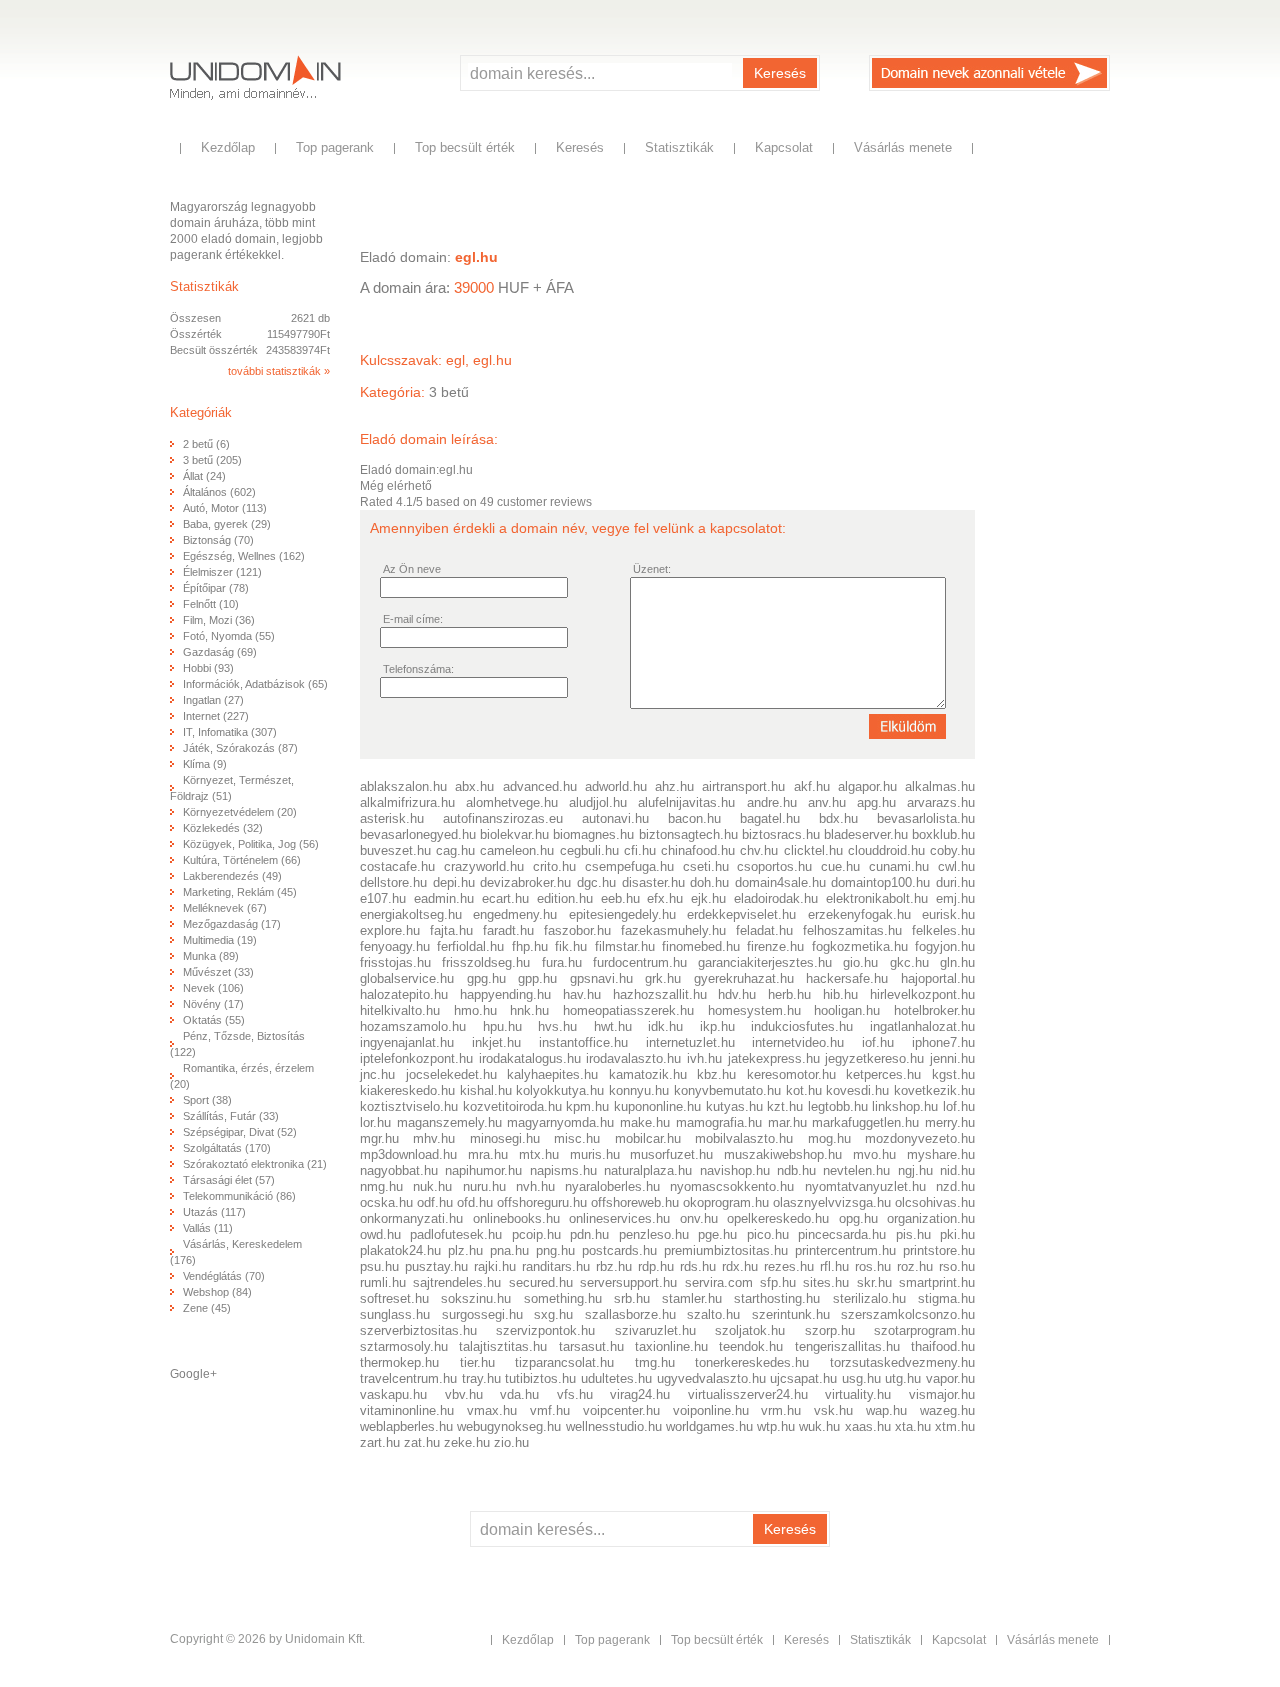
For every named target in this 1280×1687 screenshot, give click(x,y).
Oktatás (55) (214, 1020)
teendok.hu (751, 1346)
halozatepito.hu (404, 994)
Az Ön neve (412, 569)
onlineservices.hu (619, 1218)
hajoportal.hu (938, 978)
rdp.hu (656, 1266)
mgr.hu (379, 1138)
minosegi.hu (505, 1138)
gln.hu (957, 962)
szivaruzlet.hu (655, 1330)
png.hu (555, 1250)
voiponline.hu (711, 1410)
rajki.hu (495, 1266)
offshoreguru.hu (542, 1202)
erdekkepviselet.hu (741, 914)
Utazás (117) (214, 1212)
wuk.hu (819, 1426)
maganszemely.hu (449, 1122)
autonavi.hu (615, 818)
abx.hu (474, 786)
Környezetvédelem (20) (240, 812)
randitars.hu (556, 1266)
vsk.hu (833, 1410)
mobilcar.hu (648, 1138)
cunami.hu (899, 866)
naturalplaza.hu (648, 1170)
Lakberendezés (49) (232, 876)
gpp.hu (537, 978)
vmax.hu (492, 1410)
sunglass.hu (395, 1314)
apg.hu (876, 802)
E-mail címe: (413, 619)
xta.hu (913, 1426)
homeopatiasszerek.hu (628, 1010)
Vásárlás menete (903, 147)
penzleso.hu (654, 1234)
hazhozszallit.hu (660, 994)
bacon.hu (694, 818)
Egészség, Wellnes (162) (244, 556)
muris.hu (595, 1154)
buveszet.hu (395, 850)
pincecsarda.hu (842, 1234)
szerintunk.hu (791, 1314)
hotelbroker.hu (934, 1010)
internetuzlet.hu (690, 1042)
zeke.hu (467, 1442)
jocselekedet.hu (451, 1074)
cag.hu (455, 850)
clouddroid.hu (886, 850)
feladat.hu (764, 930)
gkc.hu (909, 962)
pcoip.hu (536, 1234)
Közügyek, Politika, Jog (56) (251, 844)
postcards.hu (619, 1250)
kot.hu (804, 1090)
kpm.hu (587, 1106)
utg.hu (903, 1378)
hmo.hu (475, 1010)
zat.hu (422, 1442)
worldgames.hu (709, 1426)
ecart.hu (505, 898)
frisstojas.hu (395, 962)
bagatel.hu (770, 818)
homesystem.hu (754, 1010)
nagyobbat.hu (399, 1170)
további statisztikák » (279, 371)
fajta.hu (451, 930)
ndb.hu (796, 1170)
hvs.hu (557, 1026)
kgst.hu (953, 1074)
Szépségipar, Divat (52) (240, 1132)
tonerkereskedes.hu (752, 1362)
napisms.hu (563, 1170)
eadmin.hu (444, 898)
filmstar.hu (625, 946)
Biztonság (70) (218, 540)
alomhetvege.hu (512, 802)
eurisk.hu (948, 914)
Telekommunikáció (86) (239, 1196)
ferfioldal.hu (470, 946)
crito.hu (554, 866)
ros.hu (873, 1266)
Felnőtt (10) (211, 604)
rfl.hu (834, 1266)
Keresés (780, 73)
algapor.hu (867, 786)
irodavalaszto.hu (633, 1058)
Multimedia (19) (220, 940)
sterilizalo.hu (869, 1298)
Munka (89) (211, 956)
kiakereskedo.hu (407, 1090)
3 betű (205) (212, 460)
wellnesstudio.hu (614, 1426)
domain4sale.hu (780, 882)
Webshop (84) (217, 1292)
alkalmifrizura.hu (407, 802)
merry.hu (950, 1122)
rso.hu (957, 1266)
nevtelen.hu (856, 1170)
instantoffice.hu (583, 1042)
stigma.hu (946, 1298)
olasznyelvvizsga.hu (832, 1202)
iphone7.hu (943, 1042)
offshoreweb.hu (635, 1202)
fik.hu (571, 946)
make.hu (645, 1122)
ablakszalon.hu (403, 786)
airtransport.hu (743, 786)
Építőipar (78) (216, 588)
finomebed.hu (701, 946)
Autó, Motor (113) (225, 508)
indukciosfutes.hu (802, 1026)
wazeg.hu (947, 1410)
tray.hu (481, 1378)
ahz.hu (674, 786)
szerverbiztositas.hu (418, 1330)
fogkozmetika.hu (860, 946)
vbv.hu (464, 1394)
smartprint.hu (937, 1282)
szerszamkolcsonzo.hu (908, 1314)
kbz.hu (716, 1074)
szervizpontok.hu (545, 1330)
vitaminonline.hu (407, 1410)
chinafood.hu (698, 850)
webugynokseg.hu (509, 1426)
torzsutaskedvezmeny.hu (902, 1362)
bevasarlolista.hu (926, 818)
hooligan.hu (847, 1010)
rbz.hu (614, 1266)
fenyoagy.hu (395, 946)
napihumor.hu (483, 1170)
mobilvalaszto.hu (744, 1138)
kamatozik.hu (648, 1074)
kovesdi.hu (857, 1090)
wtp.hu (776, 1426)
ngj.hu (915, 1170)
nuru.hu (484, 1186)
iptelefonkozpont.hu (416, 1058)
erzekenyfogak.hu (859, 914)
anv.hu (827, 802)
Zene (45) (207, 1308)
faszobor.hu (577, 930)
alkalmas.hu (940, 786)
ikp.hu (717, 1026)
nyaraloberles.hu (612, 1186)
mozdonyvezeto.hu (920, 1138)
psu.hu (379, 1266)
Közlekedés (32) (223, 828)
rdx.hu (740, 1266)
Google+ (193, 1374)
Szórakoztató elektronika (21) (255, 1164)
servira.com (719, 1282)
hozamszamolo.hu (413, 1026)
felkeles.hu (943, 930)
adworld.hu (616, 786)
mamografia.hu (719, 1122)
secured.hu (541, 1282)
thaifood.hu (943, 1346)
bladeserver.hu (866, 834)
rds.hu (698, 1266)
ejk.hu (708, 898)
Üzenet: (652, 569)
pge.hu (717, 1234)
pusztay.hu (436, 1266)
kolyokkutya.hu (560, 1090)
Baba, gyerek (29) (227, 524)
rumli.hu (383, 1282)
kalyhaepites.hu (552, 1074)
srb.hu (632, 1298)
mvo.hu (874, 1154)
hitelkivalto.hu (400, 1010)
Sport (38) (207, 1100)
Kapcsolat (784, 147)
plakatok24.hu (400, 1250)
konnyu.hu (639, 1090)
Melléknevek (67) (225, 908)
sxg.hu (553, 1314)
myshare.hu (941, 1154)
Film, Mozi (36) (219, 620)
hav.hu (582, 994)
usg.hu (861, 1378)
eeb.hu (620, 898)
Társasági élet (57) (229, 1180)
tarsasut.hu (591, 1346)
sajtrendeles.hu (457, 1282)
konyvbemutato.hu (727, 1090)
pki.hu (957, 1234)
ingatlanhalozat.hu (922, 1026)
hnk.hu (529, 1010)
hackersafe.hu (847, 978)
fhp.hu (530, 946)
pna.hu (509, 1250)
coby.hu (952, 850)
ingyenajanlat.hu (407, 1042)
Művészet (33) (218, 972)
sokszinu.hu (476, 1298)
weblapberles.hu (406, 1426)
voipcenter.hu (621, 1410)
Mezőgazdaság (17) (232, 924)
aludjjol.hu (598, 802)
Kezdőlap (228, 147)
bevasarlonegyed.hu (418, 834)
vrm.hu (781, 1410)
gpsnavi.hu (601, 978)
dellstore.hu (393, 882)
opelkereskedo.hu (778, 1218)
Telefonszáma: (418, 669)
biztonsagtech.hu (688, 834)
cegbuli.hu (589, 850)
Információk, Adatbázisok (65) (255, 684)
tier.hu (477, 1362)
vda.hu (519, 1394)
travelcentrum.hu (408, 1378)
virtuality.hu (858, 1394)
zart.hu (380, 1442)
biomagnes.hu (593, 834)
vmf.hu (550, 1410)
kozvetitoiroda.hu (512, 1106)
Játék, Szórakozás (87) (240, 748)
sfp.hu (778, 1282)
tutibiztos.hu (540, 1378)
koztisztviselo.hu (409, 1106)
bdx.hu (838, 818)
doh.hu (709, 882)
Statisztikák (679, 147)
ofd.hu (475, 1202)
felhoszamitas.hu (852, 930)
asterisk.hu (392, 818)
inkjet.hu (496, 1042)
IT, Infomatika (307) (230, 732)
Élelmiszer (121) (222, 572)
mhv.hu (434, 1138)
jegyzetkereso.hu (874, 1058)
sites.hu (826, 1282)
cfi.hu (640, 850)
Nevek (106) (213, 988)
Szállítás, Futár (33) (231, 1116)
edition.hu (565, 898)
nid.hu (957, 1170)
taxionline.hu (671, 1346)
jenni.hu (952, 1058)
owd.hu (380, 1234)
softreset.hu (394, 1298)
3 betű (449, 392)
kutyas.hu (734, 1106)
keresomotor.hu (791, 1074)
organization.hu (931, 1218)
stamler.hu (692, 1298)
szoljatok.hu (750, 1330)
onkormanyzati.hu (411, 1218)
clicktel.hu (813, 850)
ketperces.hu (883, 1074)
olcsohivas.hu (935, 1202)
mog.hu (829, 1138)
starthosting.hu (777, 1298)
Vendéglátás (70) (224, 1276)
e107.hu (383, 898)
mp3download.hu (408, 1154)
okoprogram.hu (726, 1202)
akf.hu (812, 786)
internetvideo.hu (798, 1042)
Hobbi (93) (208, 668)
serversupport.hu (628, 1282)
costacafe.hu (397, 866)
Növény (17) (213, 1004)
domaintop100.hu (880, 882)
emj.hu (955, 898)
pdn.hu (589, 1234)
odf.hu (435, 1202)
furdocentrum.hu (640, 962)
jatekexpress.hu (774, 1058)
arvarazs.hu (941, 802)
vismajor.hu (942, 1394)
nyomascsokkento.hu (732, 1186)
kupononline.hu (657, 1106)
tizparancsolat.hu (564, 1362)
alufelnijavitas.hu (686, 802)
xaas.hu (868, 1426)
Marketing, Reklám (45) (240, 892)
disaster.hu (653, 882)
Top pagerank (335, 147)
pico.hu (768, 1234)
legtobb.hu (838, 1106)
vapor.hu (950, 1378)
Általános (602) (219, 492)
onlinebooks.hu (516, 1218)
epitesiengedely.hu (622, 914)
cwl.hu (956, 866)
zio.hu (511, 1442)
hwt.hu (613, 1026)
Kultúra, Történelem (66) (242, 860)
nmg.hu (381, 1186)
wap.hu (886, 1410)
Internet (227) (216, 716)
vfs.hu (575, 1394)
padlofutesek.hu (456, 1234)
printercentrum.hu (845, 1250)
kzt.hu (785, 1106)
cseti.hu (706, 866)
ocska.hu (386, 1202)
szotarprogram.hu (924, 1330)
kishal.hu (486, 1090)
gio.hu (860, 962)
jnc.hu (377, 1074)
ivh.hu (704, 1058)
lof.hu (959, 1106)
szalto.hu (713, 1314)
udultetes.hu (616, 1378)
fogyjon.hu (945, 946)
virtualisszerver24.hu (748, 1394)
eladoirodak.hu (776, 898)
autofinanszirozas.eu (503, 818)
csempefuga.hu (629, 866)
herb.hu (789, 994)
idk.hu (665, 1026)
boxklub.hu (943, 834)
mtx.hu (539, 1154)
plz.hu (465, 1250)
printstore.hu (939, 1250)
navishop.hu (735, 1170)
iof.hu (878, 1042)
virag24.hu (640, 1394)
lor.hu (375, 1122)
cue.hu (840, 866)
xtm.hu (955, 1426)
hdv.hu (737, 994)
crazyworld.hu (484, 866)
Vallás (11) (208, 1228)
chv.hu (759, 850)
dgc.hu (596, 882)
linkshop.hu (905, 1106)
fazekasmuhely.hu (673, 930)
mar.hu (787, 1122)
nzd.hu (955, 1186)
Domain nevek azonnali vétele (989, 73)
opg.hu (858, 1218)
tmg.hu (655, 1362)
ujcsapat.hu (803, 1378)
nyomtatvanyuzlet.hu (865, 1186)
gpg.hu (486, 978)
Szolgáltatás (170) (227, 1148)
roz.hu (915, 1266)
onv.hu (699, 1218)
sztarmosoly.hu (404, 1346)
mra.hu (488, 1154)
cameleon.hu (517, 850)
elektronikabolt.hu (877, 898)
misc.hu (577, 1138)
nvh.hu (535, 1186)
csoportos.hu (774, 866)
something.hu (563, 1298)
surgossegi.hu (482, 1314)
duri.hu (955, 882)
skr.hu (874, 1282)
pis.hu (913, 1234)
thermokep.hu (399, 1362)
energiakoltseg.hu (411, 914)
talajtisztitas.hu (503, 1346)
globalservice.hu (407, 978)
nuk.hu (432, 1186)
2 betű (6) (206, 444)
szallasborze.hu (630, 1314)
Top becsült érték (465, 147)
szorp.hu (830, 1330)
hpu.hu (502, 1026)
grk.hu (663, 978)
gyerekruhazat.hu (744, 978)
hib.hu (840, 994)
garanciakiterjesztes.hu (765, 962)
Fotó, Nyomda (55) (229, 636)
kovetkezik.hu (934, 1090)
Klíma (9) (205, 764)
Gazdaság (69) (220, 652)
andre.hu (772, 802)
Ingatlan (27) (213, 700)
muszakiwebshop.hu (783, 1154)
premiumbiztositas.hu (726, 1250)
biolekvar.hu (514, 834)
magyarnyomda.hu (560, 1122)
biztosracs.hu (781, 834)
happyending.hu (505, 994)
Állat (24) (204, 476)
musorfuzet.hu (671, 1154)
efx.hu (665, 898)
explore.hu (390, 930)
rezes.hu (789, 1266)
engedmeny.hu (515, 914)
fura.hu (562, 962)
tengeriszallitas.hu (847, 1346)
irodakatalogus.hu (530, 1058)
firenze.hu (775, 946)
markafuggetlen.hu (865, 1122)
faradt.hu (508, 930)
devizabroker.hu (525, 882)
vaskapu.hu (393, 1394)
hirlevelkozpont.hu (922, 994)
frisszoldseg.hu (486, 962)
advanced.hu (540, 786)
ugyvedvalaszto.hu (711, 1378)
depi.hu (454, 882)
